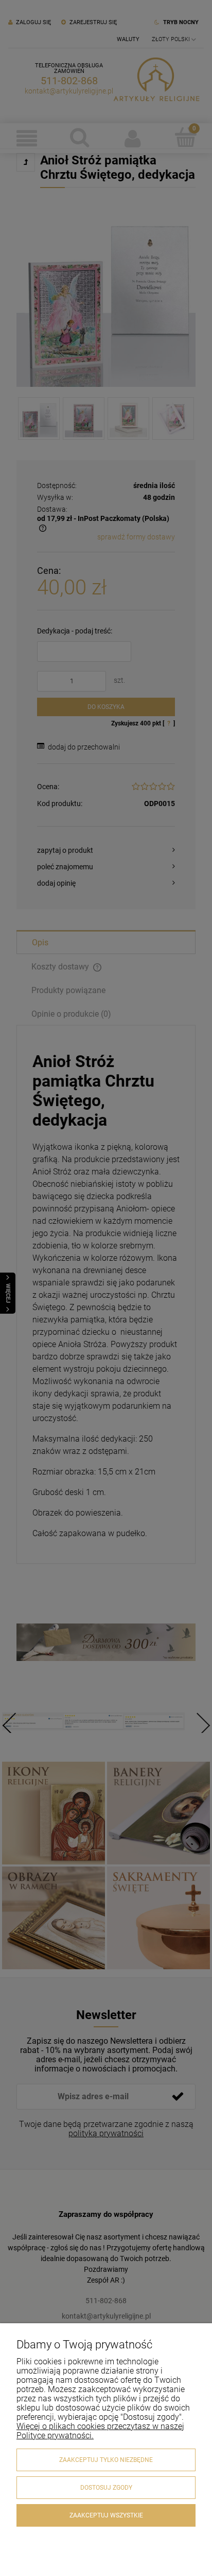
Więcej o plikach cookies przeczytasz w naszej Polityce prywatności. (100, 2431)
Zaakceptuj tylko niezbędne (106, 2460)
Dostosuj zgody (106, 2488)
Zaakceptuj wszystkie (106, 2515)
